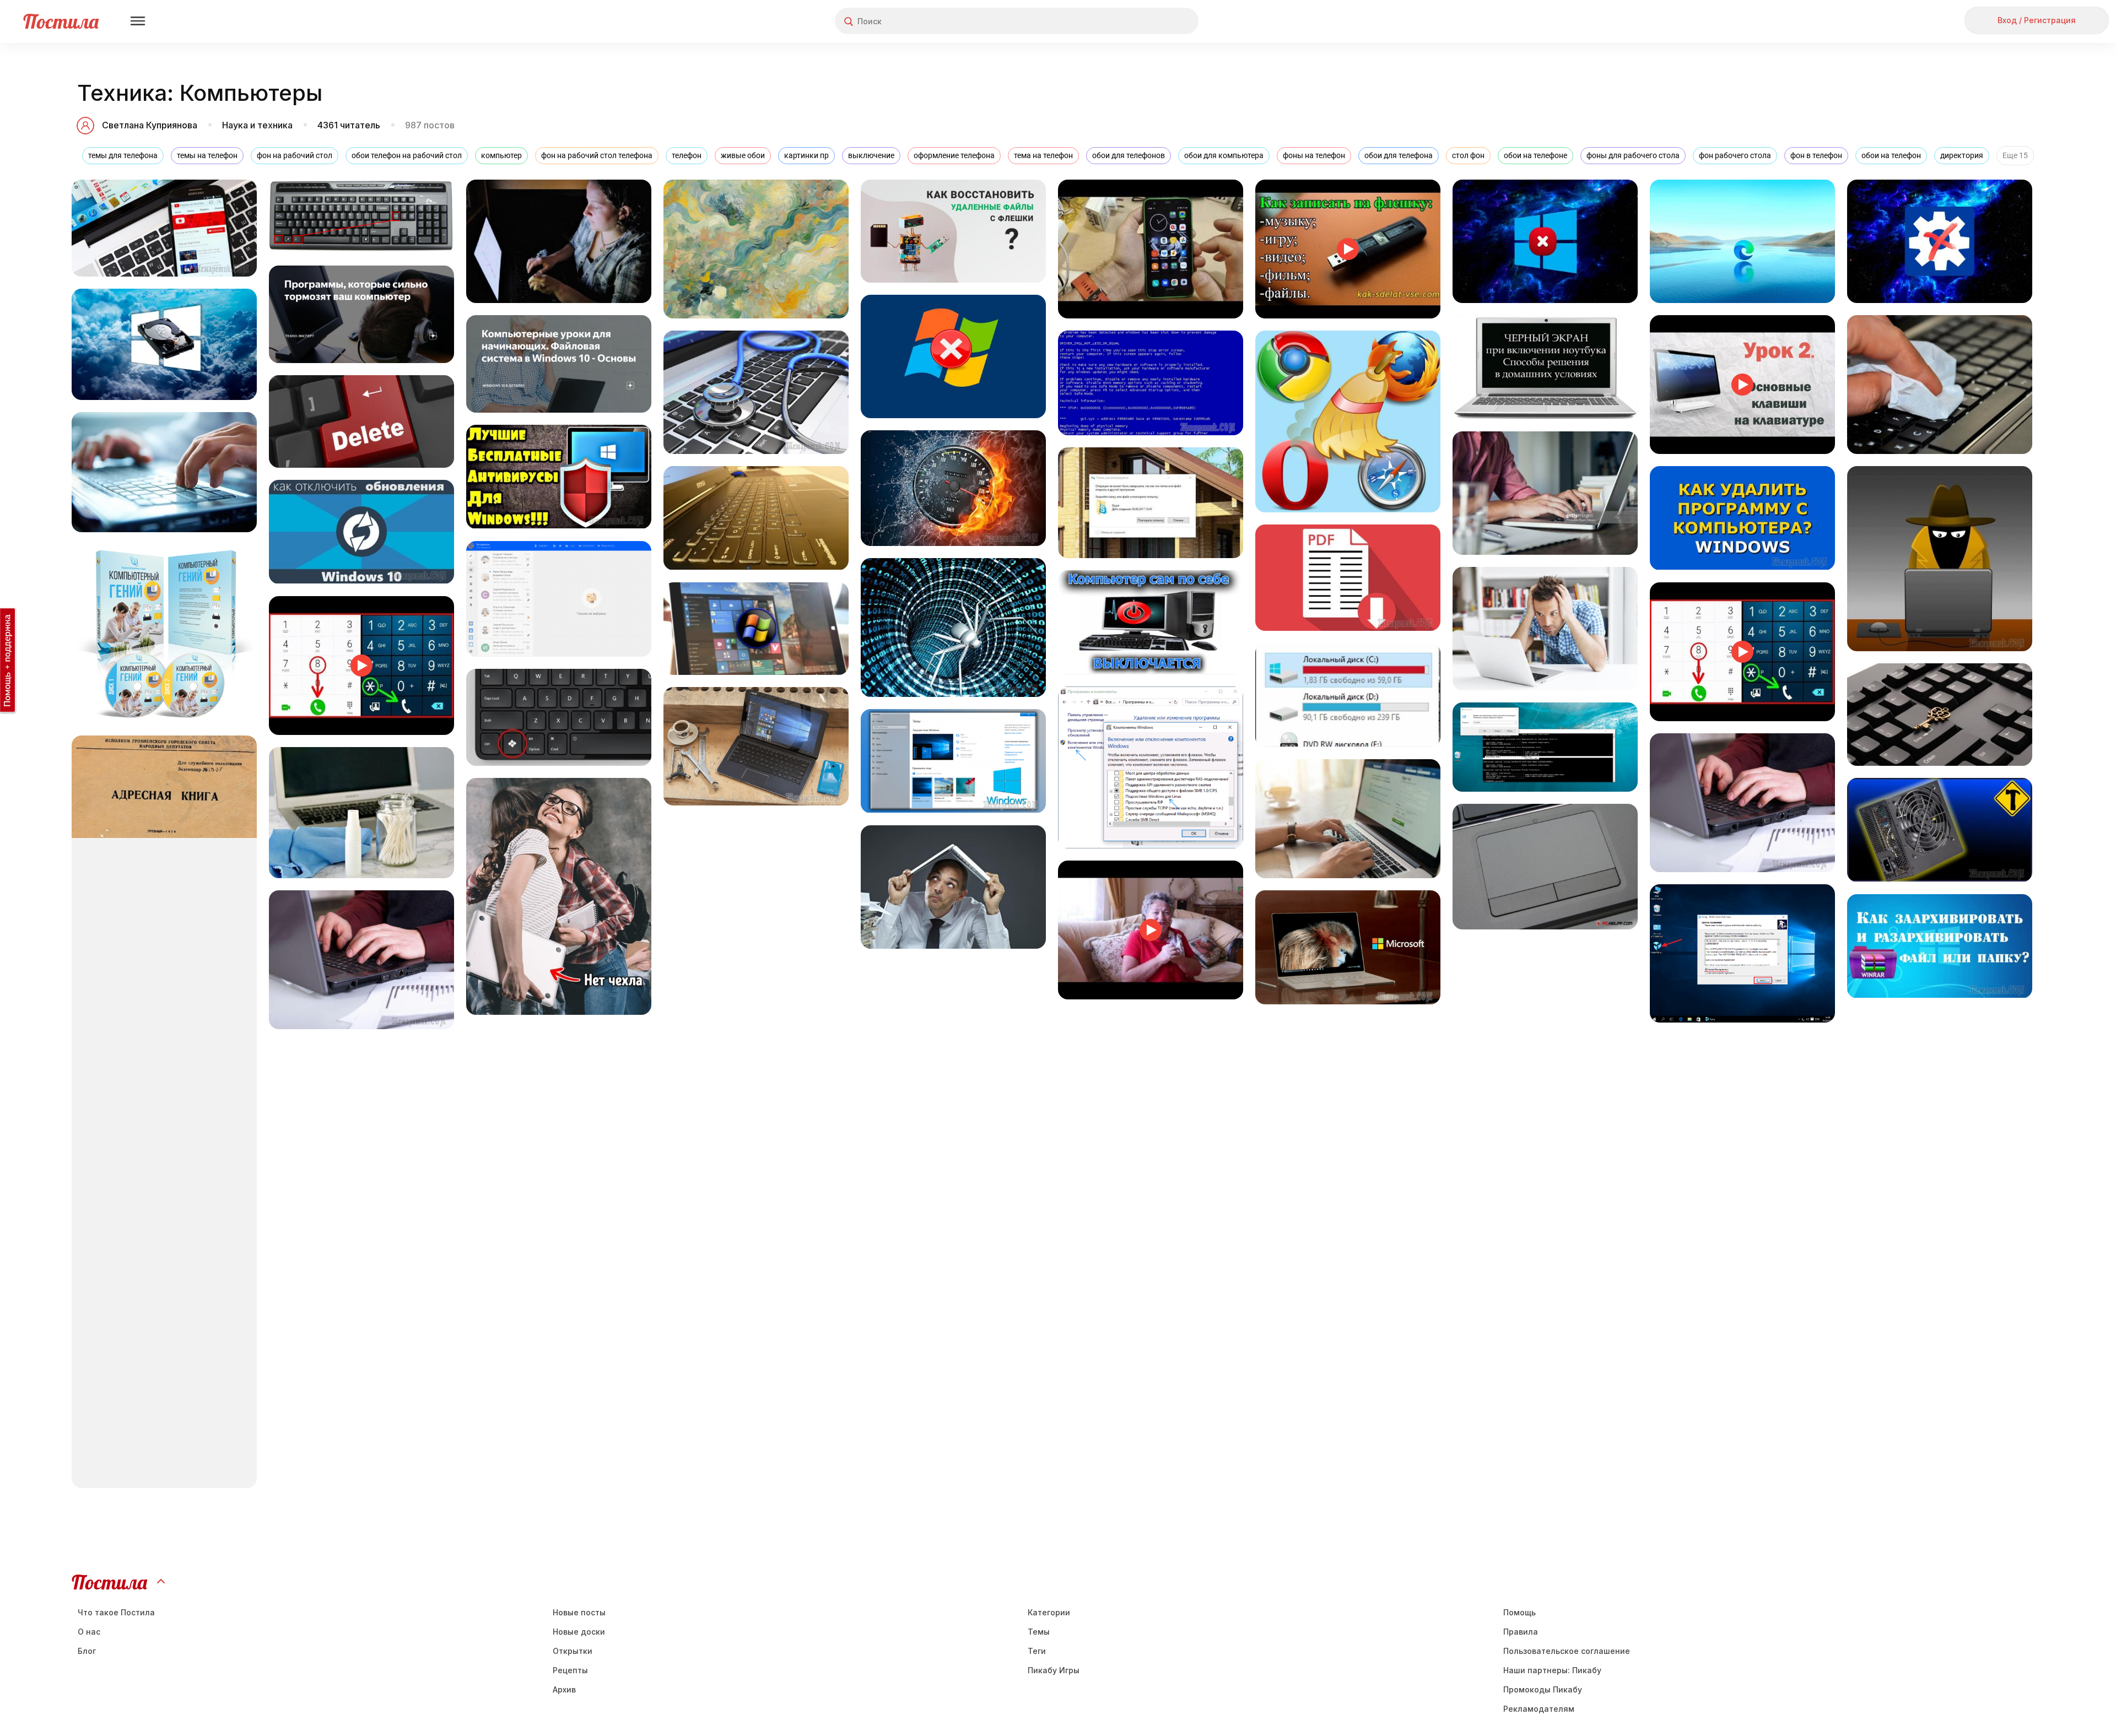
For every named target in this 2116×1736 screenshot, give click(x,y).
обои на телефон (1891, 155)
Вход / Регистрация (2037, 20)
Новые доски (579, 1632)
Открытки (573, 1651)
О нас (89, 1632)
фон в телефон (1816, 155)
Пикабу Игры (1054, 1670)
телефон (687, 155)
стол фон (1468, 155)
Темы (1039, 1632)
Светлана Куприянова (150, 125)
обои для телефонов (1129, 155)
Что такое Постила (116, 1612)
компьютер (501, 155)
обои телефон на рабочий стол (407, 155)
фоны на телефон (1314, 155)
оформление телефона (954, 155)
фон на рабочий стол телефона (597, 155)
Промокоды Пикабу (1543, 1689)
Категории (1049, 1612)
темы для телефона (123, 155)
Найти (1149, 21)
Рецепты (570, 1670)
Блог (87, 1651)
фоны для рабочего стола (1633, 155)
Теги (1037, 1651)
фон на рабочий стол (295, 155)
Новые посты (579, 1612)
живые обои (743, 155)
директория (1962, 155)
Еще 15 (2015, 155)
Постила (61, 21)
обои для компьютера (1224, 155)
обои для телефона (1399, 155)
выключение (871, 155)
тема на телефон (1043, 155)
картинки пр (806, 155)
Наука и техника (257, 125)
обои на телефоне (1535, 155)
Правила (1521, 1632)
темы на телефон (207, 155)
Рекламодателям (1539, 1709)
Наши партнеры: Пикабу (1552, 1670)
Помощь (1519, 1612)
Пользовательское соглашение (1567, 1651)
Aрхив (564, 1689)
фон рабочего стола (1735, 155)
